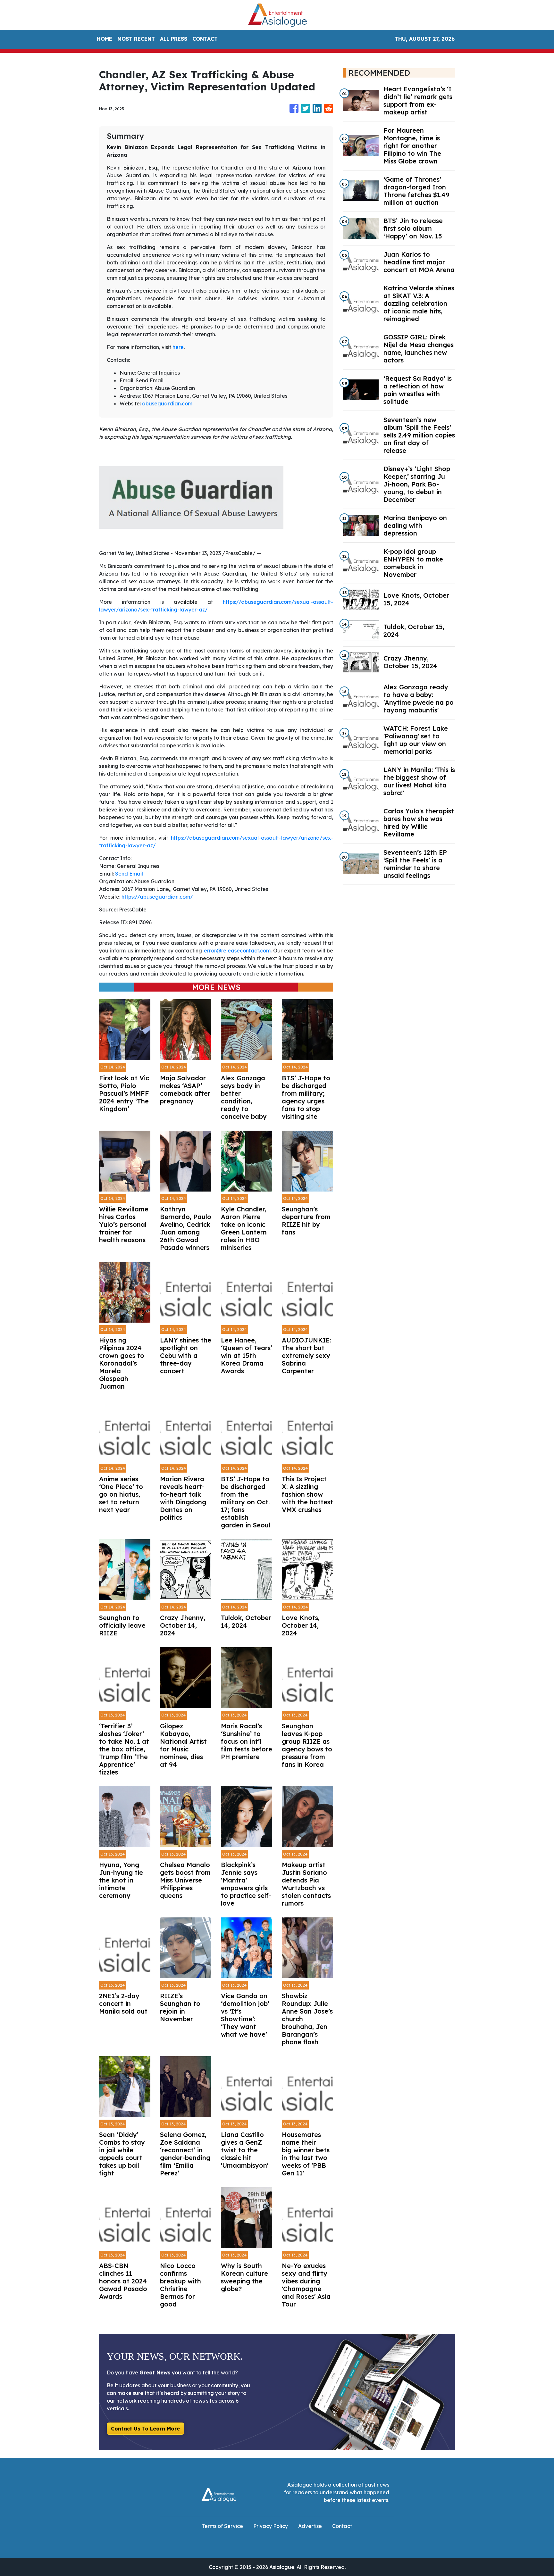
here (178, 347)
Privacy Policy (271, 2526)
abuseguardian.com (167, 403)
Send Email (129, 874)
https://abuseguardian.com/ (157, 897)
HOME (105, 39)
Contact (342, 2526)
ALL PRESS (174, 39)
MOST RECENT (136, 39)
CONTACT (205, 39)
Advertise (310, 2526)
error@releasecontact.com (237, 951)
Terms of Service (222, 2526)
